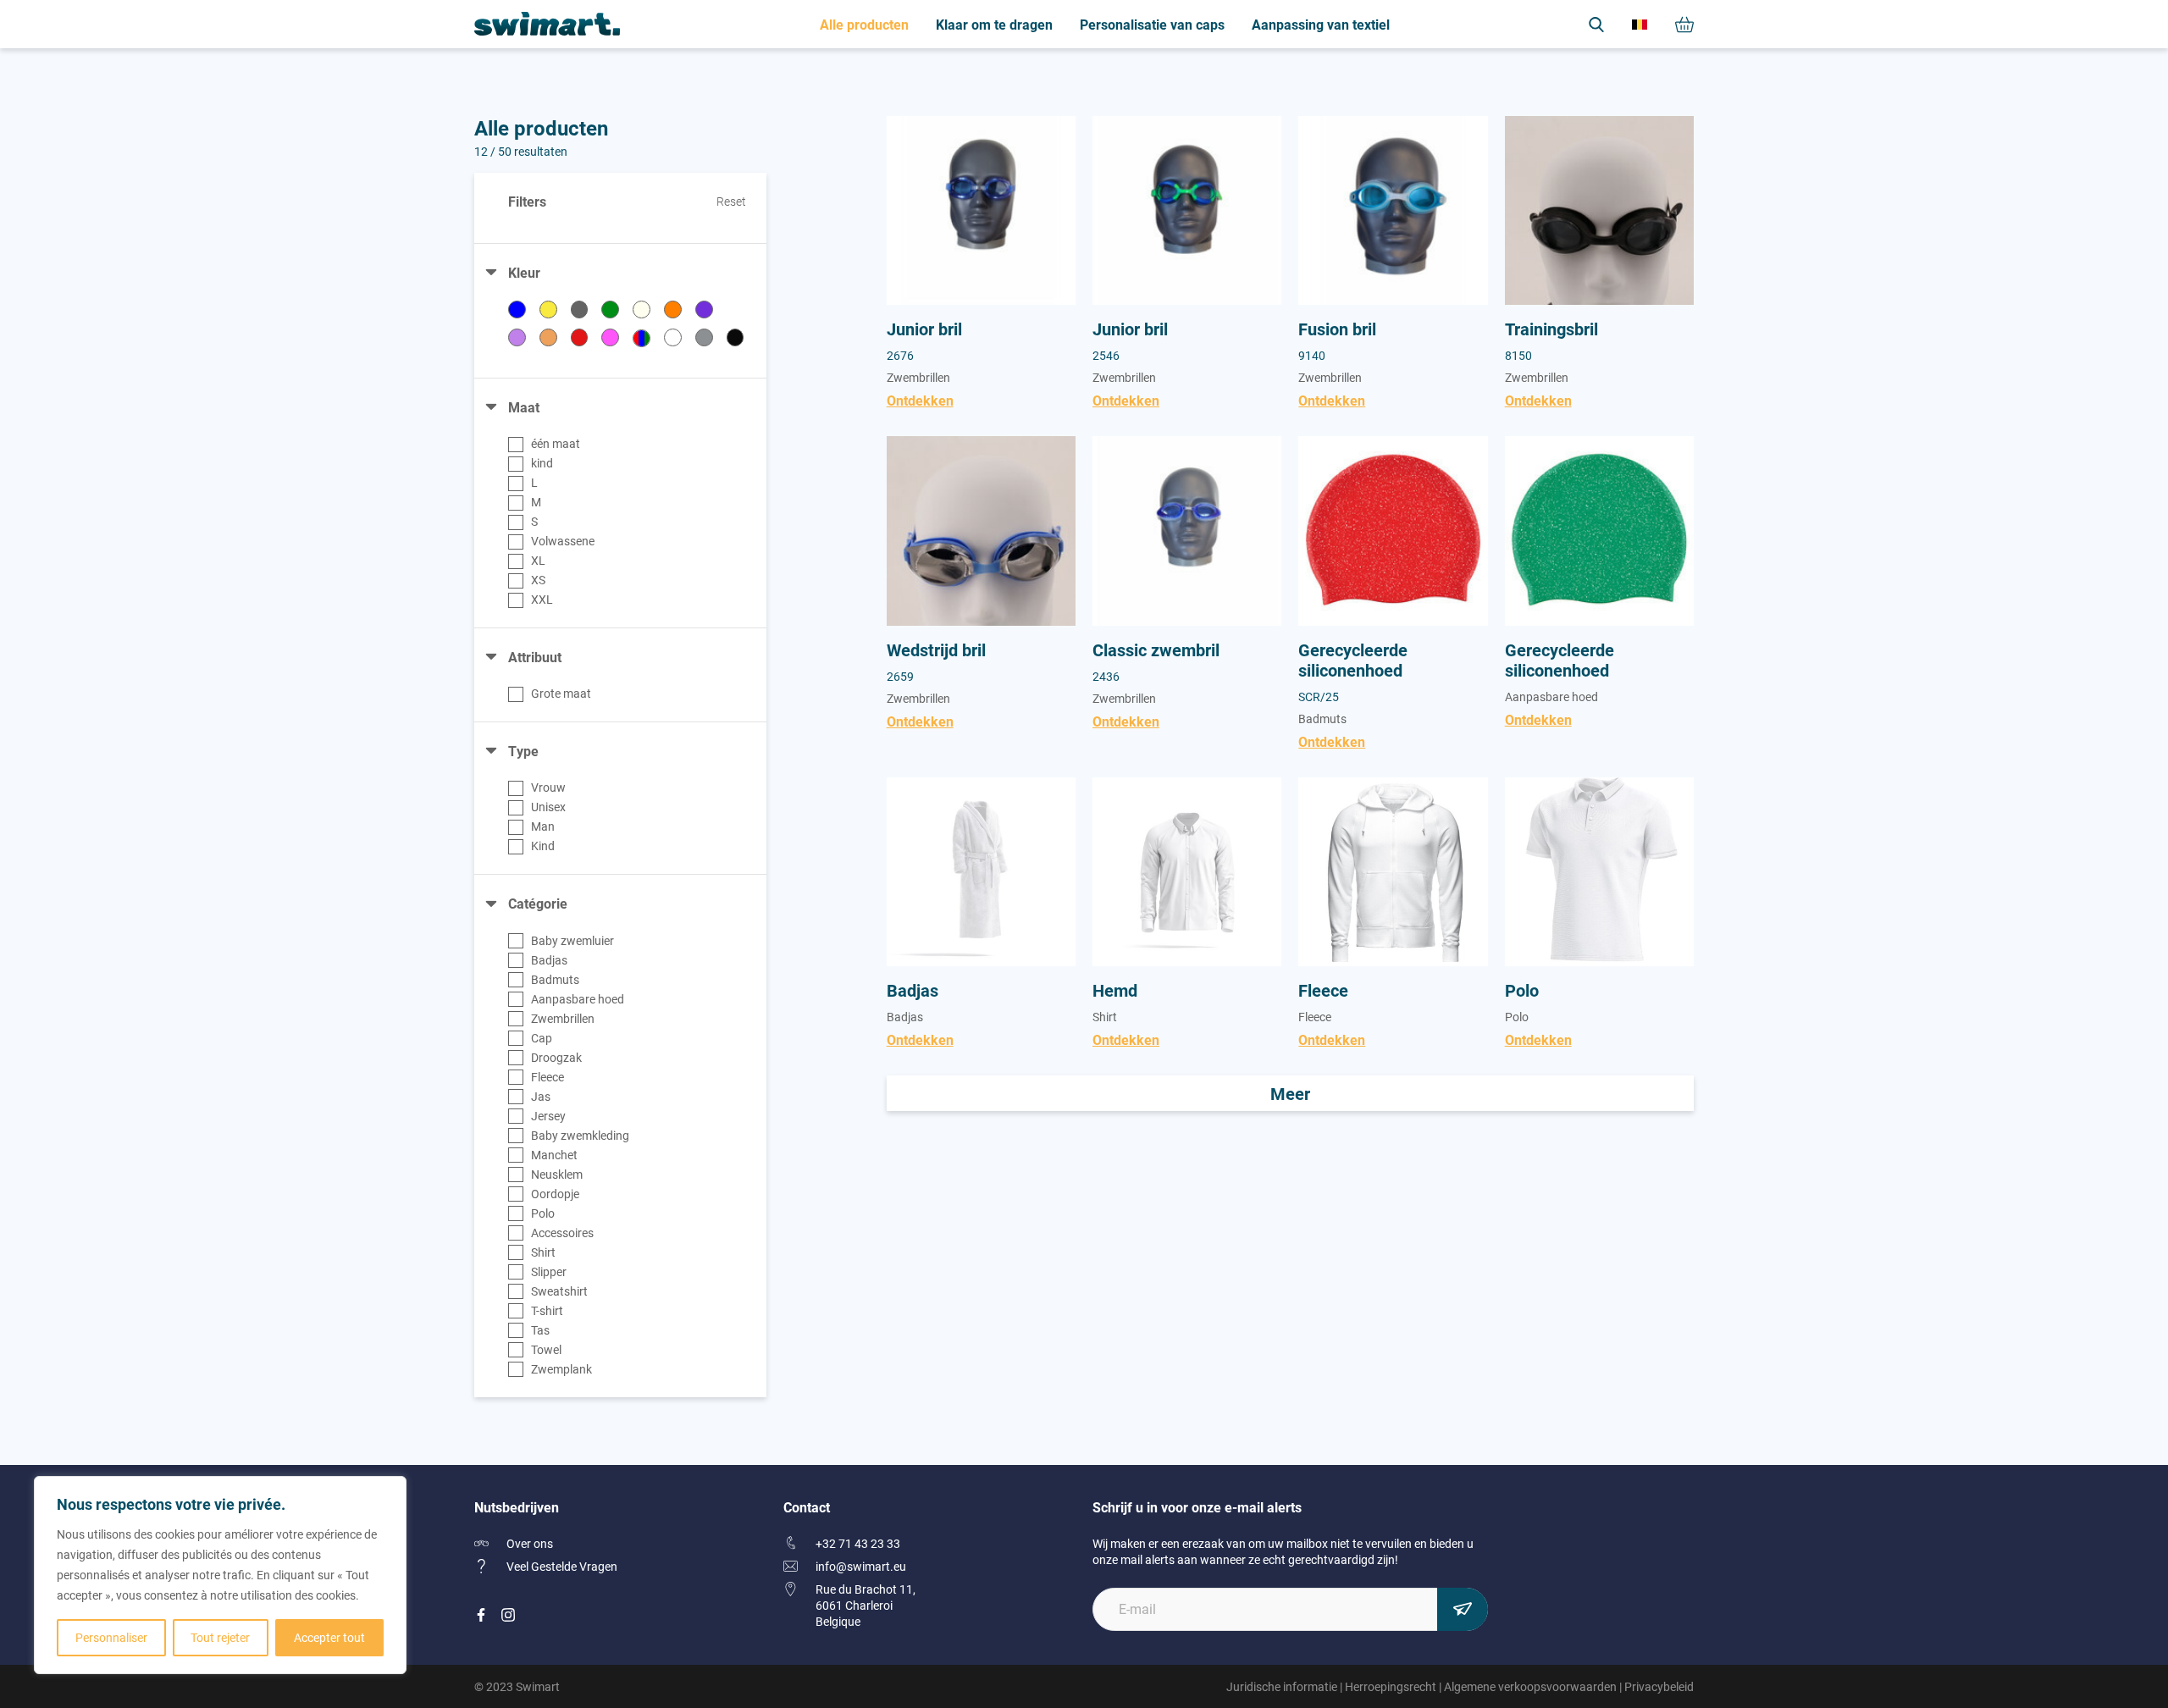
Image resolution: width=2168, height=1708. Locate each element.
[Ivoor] (642, 310)
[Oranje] (673, 310)
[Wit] (673, 337)
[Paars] (704, 310)
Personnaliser (111, 1637)
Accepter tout (329, 1637)
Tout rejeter (220, 1637)
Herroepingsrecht (1391, 1686)
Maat (524, 407)
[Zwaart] (736, 337)
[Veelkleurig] (642, 338)
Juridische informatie (1282, 1686)
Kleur (524, 272)
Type (523, 751)
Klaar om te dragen (994, 24)
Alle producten (864, 24)
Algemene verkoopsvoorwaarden (1530, 1686)
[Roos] (610, 337)
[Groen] (610, 310)
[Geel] (548, 310)
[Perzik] (548, 337)
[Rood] (580, 337)
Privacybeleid (1659, 1686)
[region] (220, 1575)
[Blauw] (517, 310)
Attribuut (535, 657)
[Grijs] (580, 310)
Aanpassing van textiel (1321, 24)
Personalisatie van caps (1152, 24)
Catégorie (538, 903)
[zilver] (704, 337)
